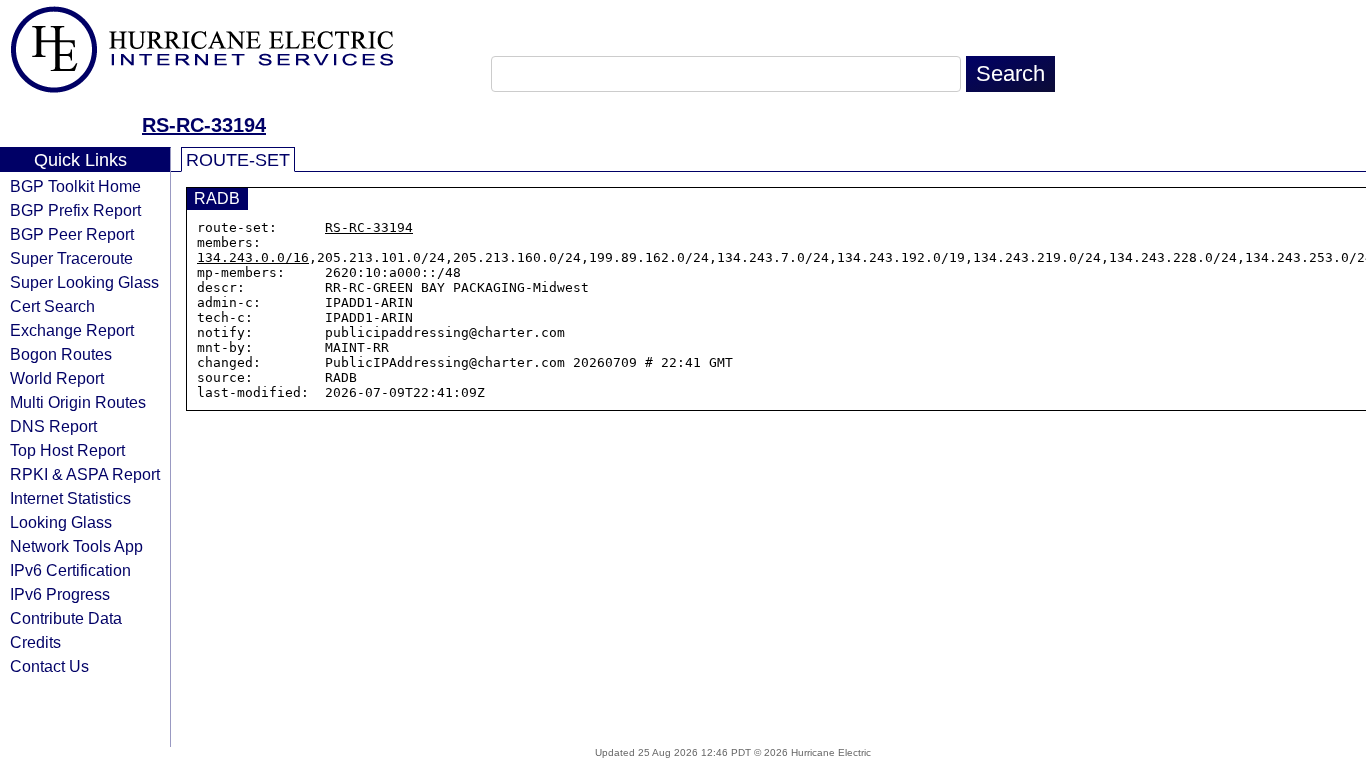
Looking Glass (61, 522)
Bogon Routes (61, 354)
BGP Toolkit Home (75, 186)
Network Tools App (76, 546)
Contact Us (49, 666)
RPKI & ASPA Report (85, 474)
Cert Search (52, 306)
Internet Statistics (70, 498)
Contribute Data (66, 618)
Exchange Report (72, 330)
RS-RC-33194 (204, 125)
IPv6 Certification (70, 570)
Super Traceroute (71, 258)
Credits (35, 642)
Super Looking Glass (84, 282)
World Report (57, 378)
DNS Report (53, 426)
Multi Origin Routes (78, 402)
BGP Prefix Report (75, 210)
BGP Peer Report (72, 234)
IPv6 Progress (60, 594)
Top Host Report (67, 450)
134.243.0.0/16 (253, 257)
